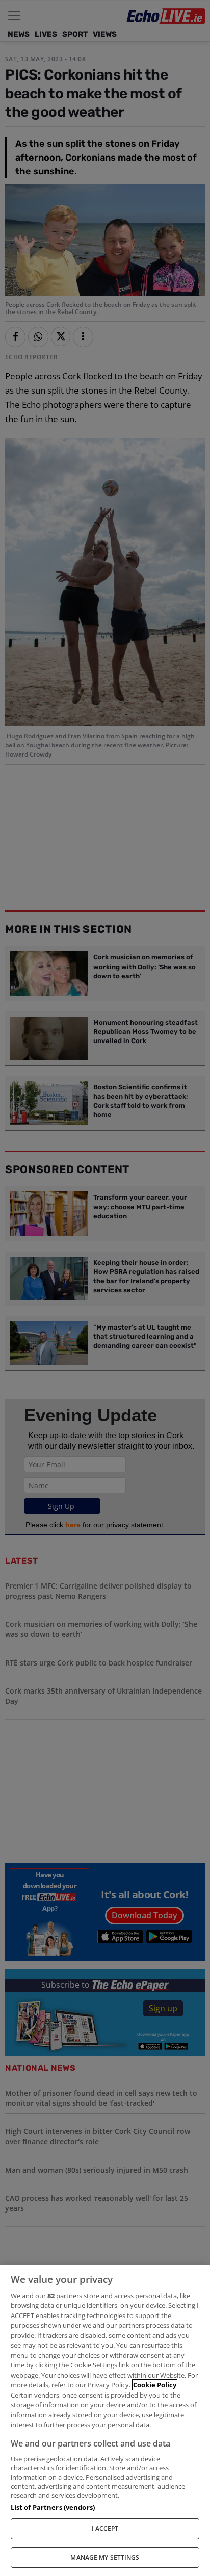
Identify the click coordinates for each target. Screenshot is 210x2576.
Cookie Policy (155, 2385)
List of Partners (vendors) (53, 2507)
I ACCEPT (105, 2528)
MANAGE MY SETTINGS (105, 2557)
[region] (105, 2421)
